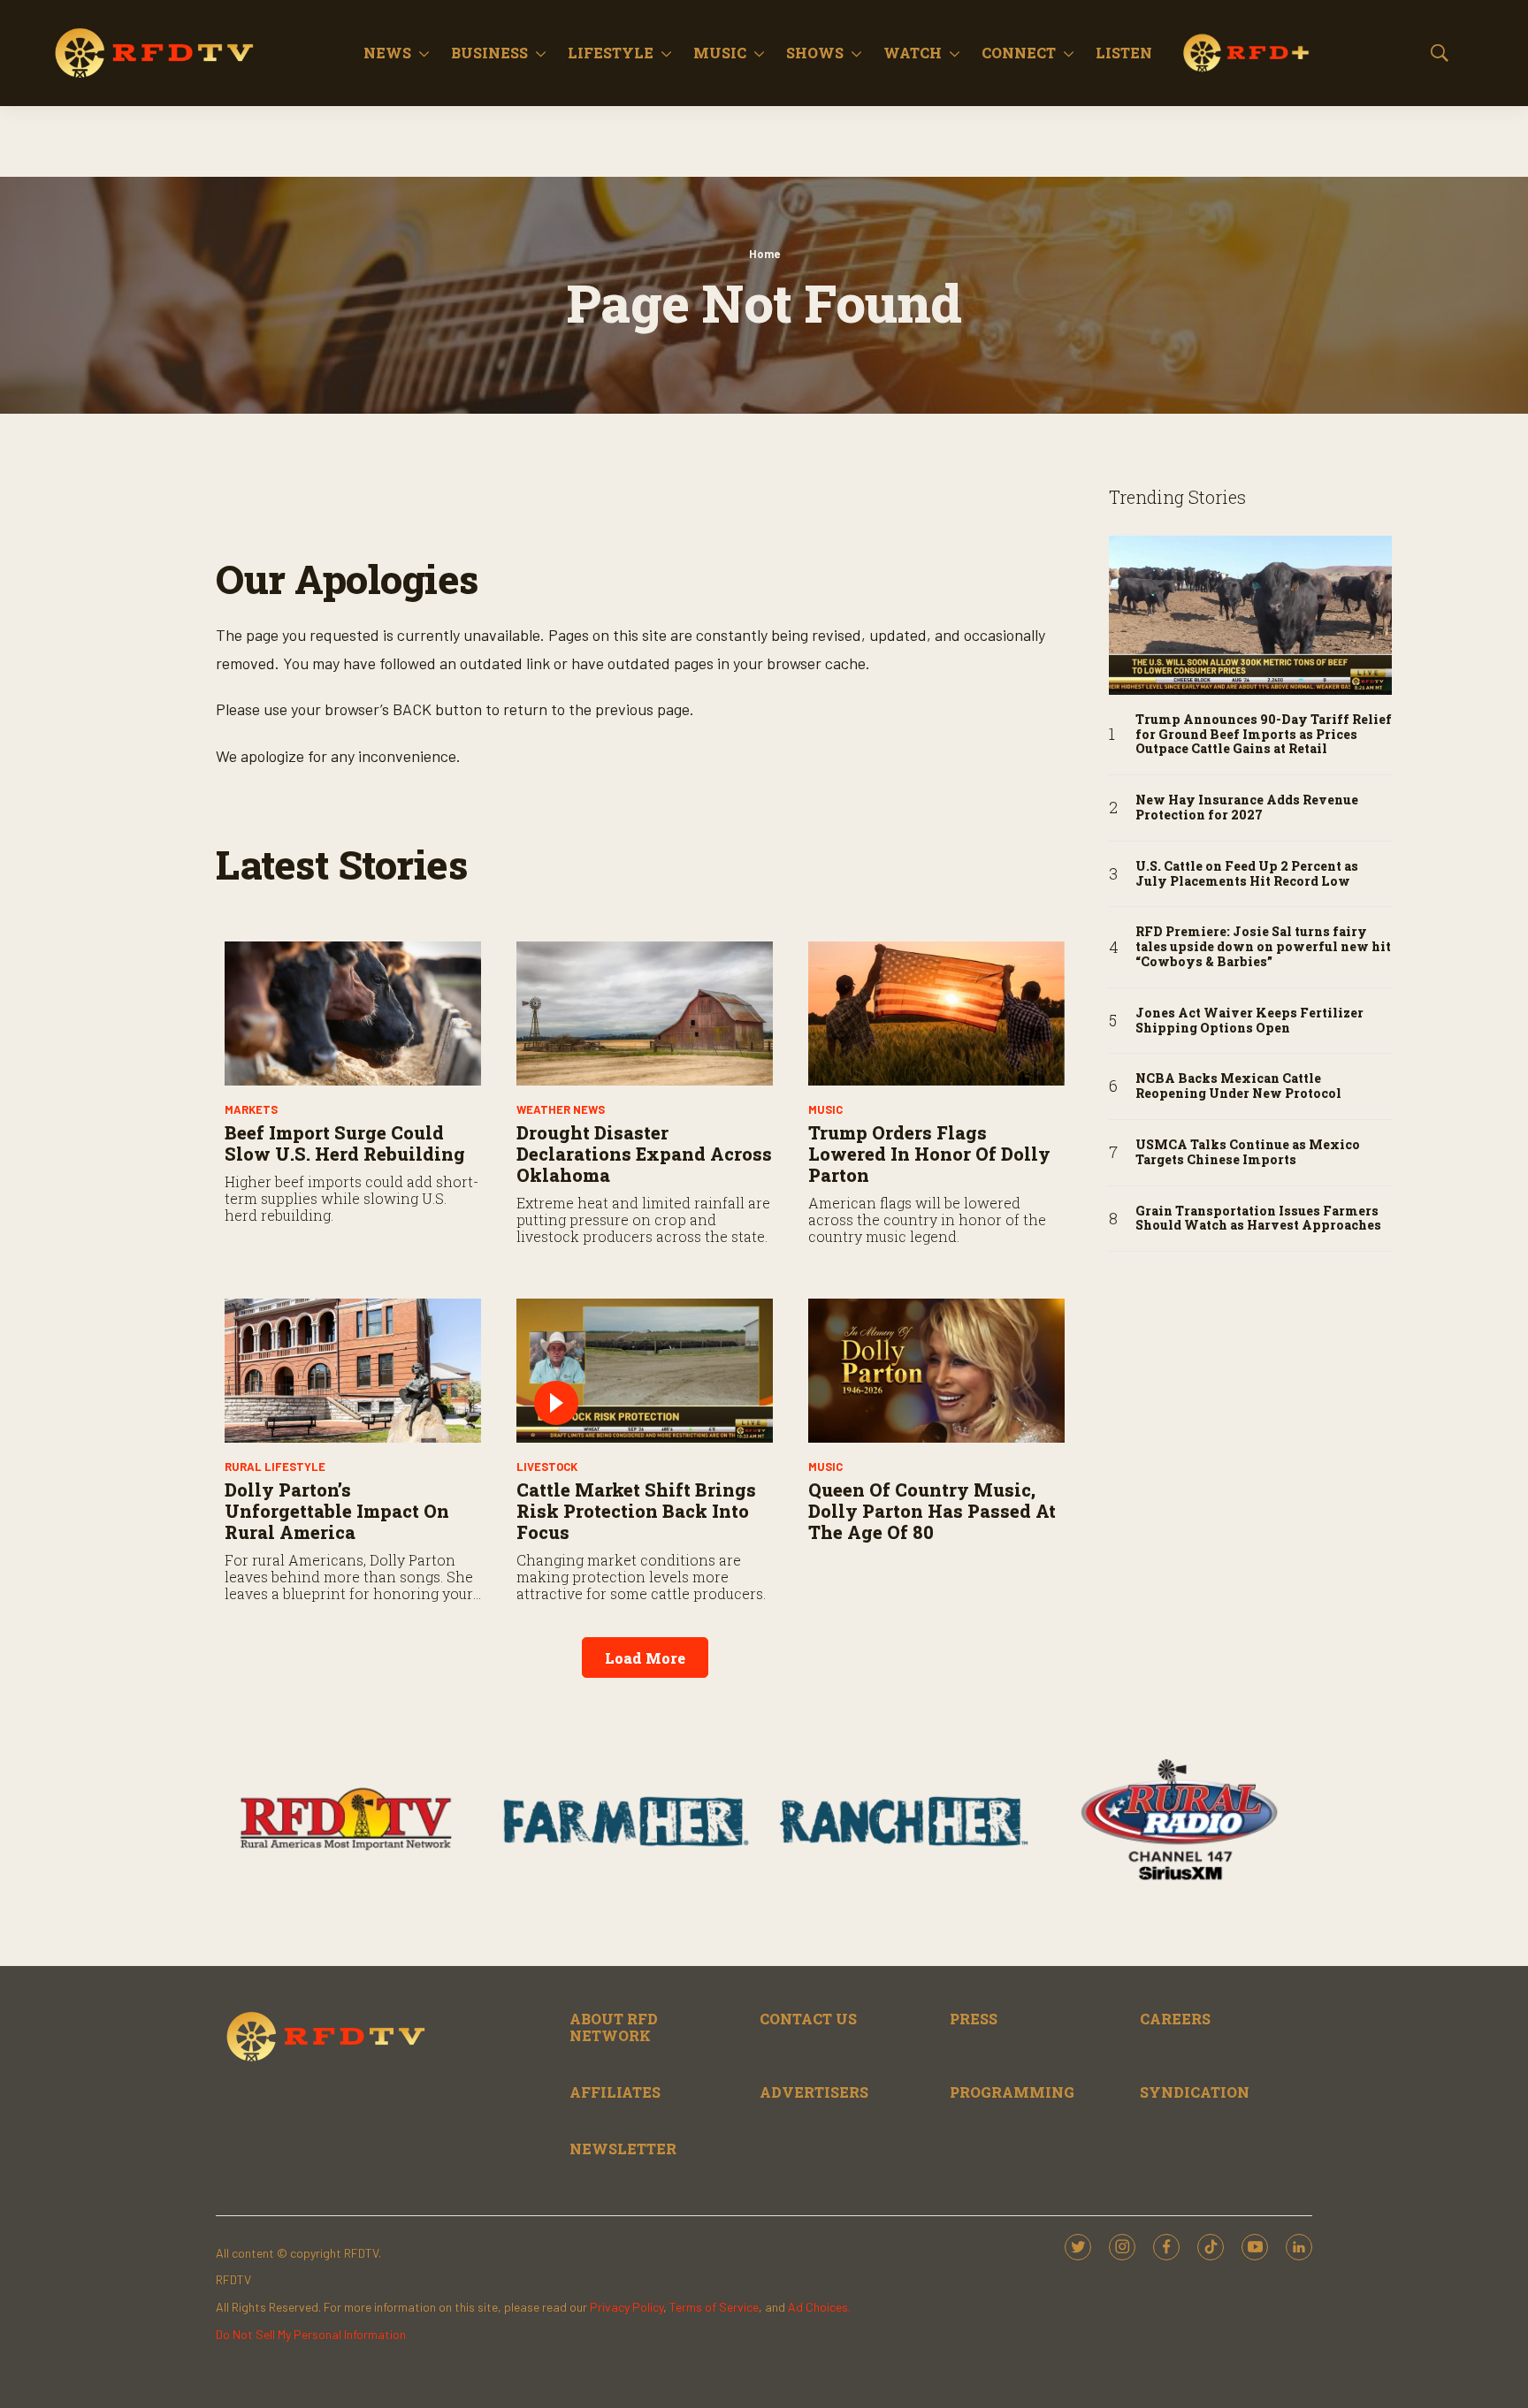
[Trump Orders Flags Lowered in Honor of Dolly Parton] (936, 1013)
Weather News (561, 1109)
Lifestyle (611, 53)
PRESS (974, 2019)
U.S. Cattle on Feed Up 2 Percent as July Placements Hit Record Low (1247, 874)
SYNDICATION (1195, 2092)
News (387, 53)
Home (764, 254)
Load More (645, 1658)
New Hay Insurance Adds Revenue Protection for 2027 (1247, 808)
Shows (815, 53)
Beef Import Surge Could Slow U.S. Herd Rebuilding (345, 1143)
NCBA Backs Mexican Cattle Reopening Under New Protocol (1238, 1086)
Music (720, 53)
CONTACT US (808, 2019)
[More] (424, 53)
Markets (251, 1109)
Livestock (547, 1467)
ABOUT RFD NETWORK (614, 2027)
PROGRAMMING (1012, 2092)
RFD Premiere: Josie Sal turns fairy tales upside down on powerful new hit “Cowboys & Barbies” (1263, 947)
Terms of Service (714, 2307)
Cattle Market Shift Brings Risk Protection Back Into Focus (636, 1511)
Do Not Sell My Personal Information (311, 2334)
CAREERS (1175, 2019)
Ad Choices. (819, 2307)
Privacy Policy (626, 2307)
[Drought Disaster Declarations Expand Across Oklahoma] (645, 1013)
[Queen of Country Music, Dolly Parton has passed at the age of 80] (936, 1371)
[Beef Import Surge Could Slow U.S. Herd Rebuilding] (353, 1013)
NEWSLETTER (623, 2149)
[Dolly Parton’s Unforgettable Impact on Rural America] (353, 1371)
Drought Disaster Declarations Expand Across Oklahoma (644, 1154)
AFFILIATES (615, 2092)
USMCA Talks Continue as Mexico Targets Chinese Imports (1248, 1153)
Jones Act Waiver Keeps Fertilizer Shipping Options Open (1249, 1021)
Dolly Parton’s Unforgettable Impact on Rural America (337, 1511)
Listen (1124, 53)
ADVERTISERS (814, 2092)
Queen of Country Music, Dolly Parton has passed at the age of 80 (932, 1511)
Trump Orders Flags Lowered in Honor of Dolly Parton (929, 1154)
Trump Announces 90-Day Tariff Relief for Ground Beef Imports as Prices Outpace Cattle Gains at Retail (1264, 735)
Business (489, 53)
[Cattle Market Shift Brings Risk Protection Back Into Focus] (645, 1371)
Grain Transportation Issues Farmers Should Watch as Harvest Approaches (1258, 1219)
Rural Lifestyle (275, 1467)
